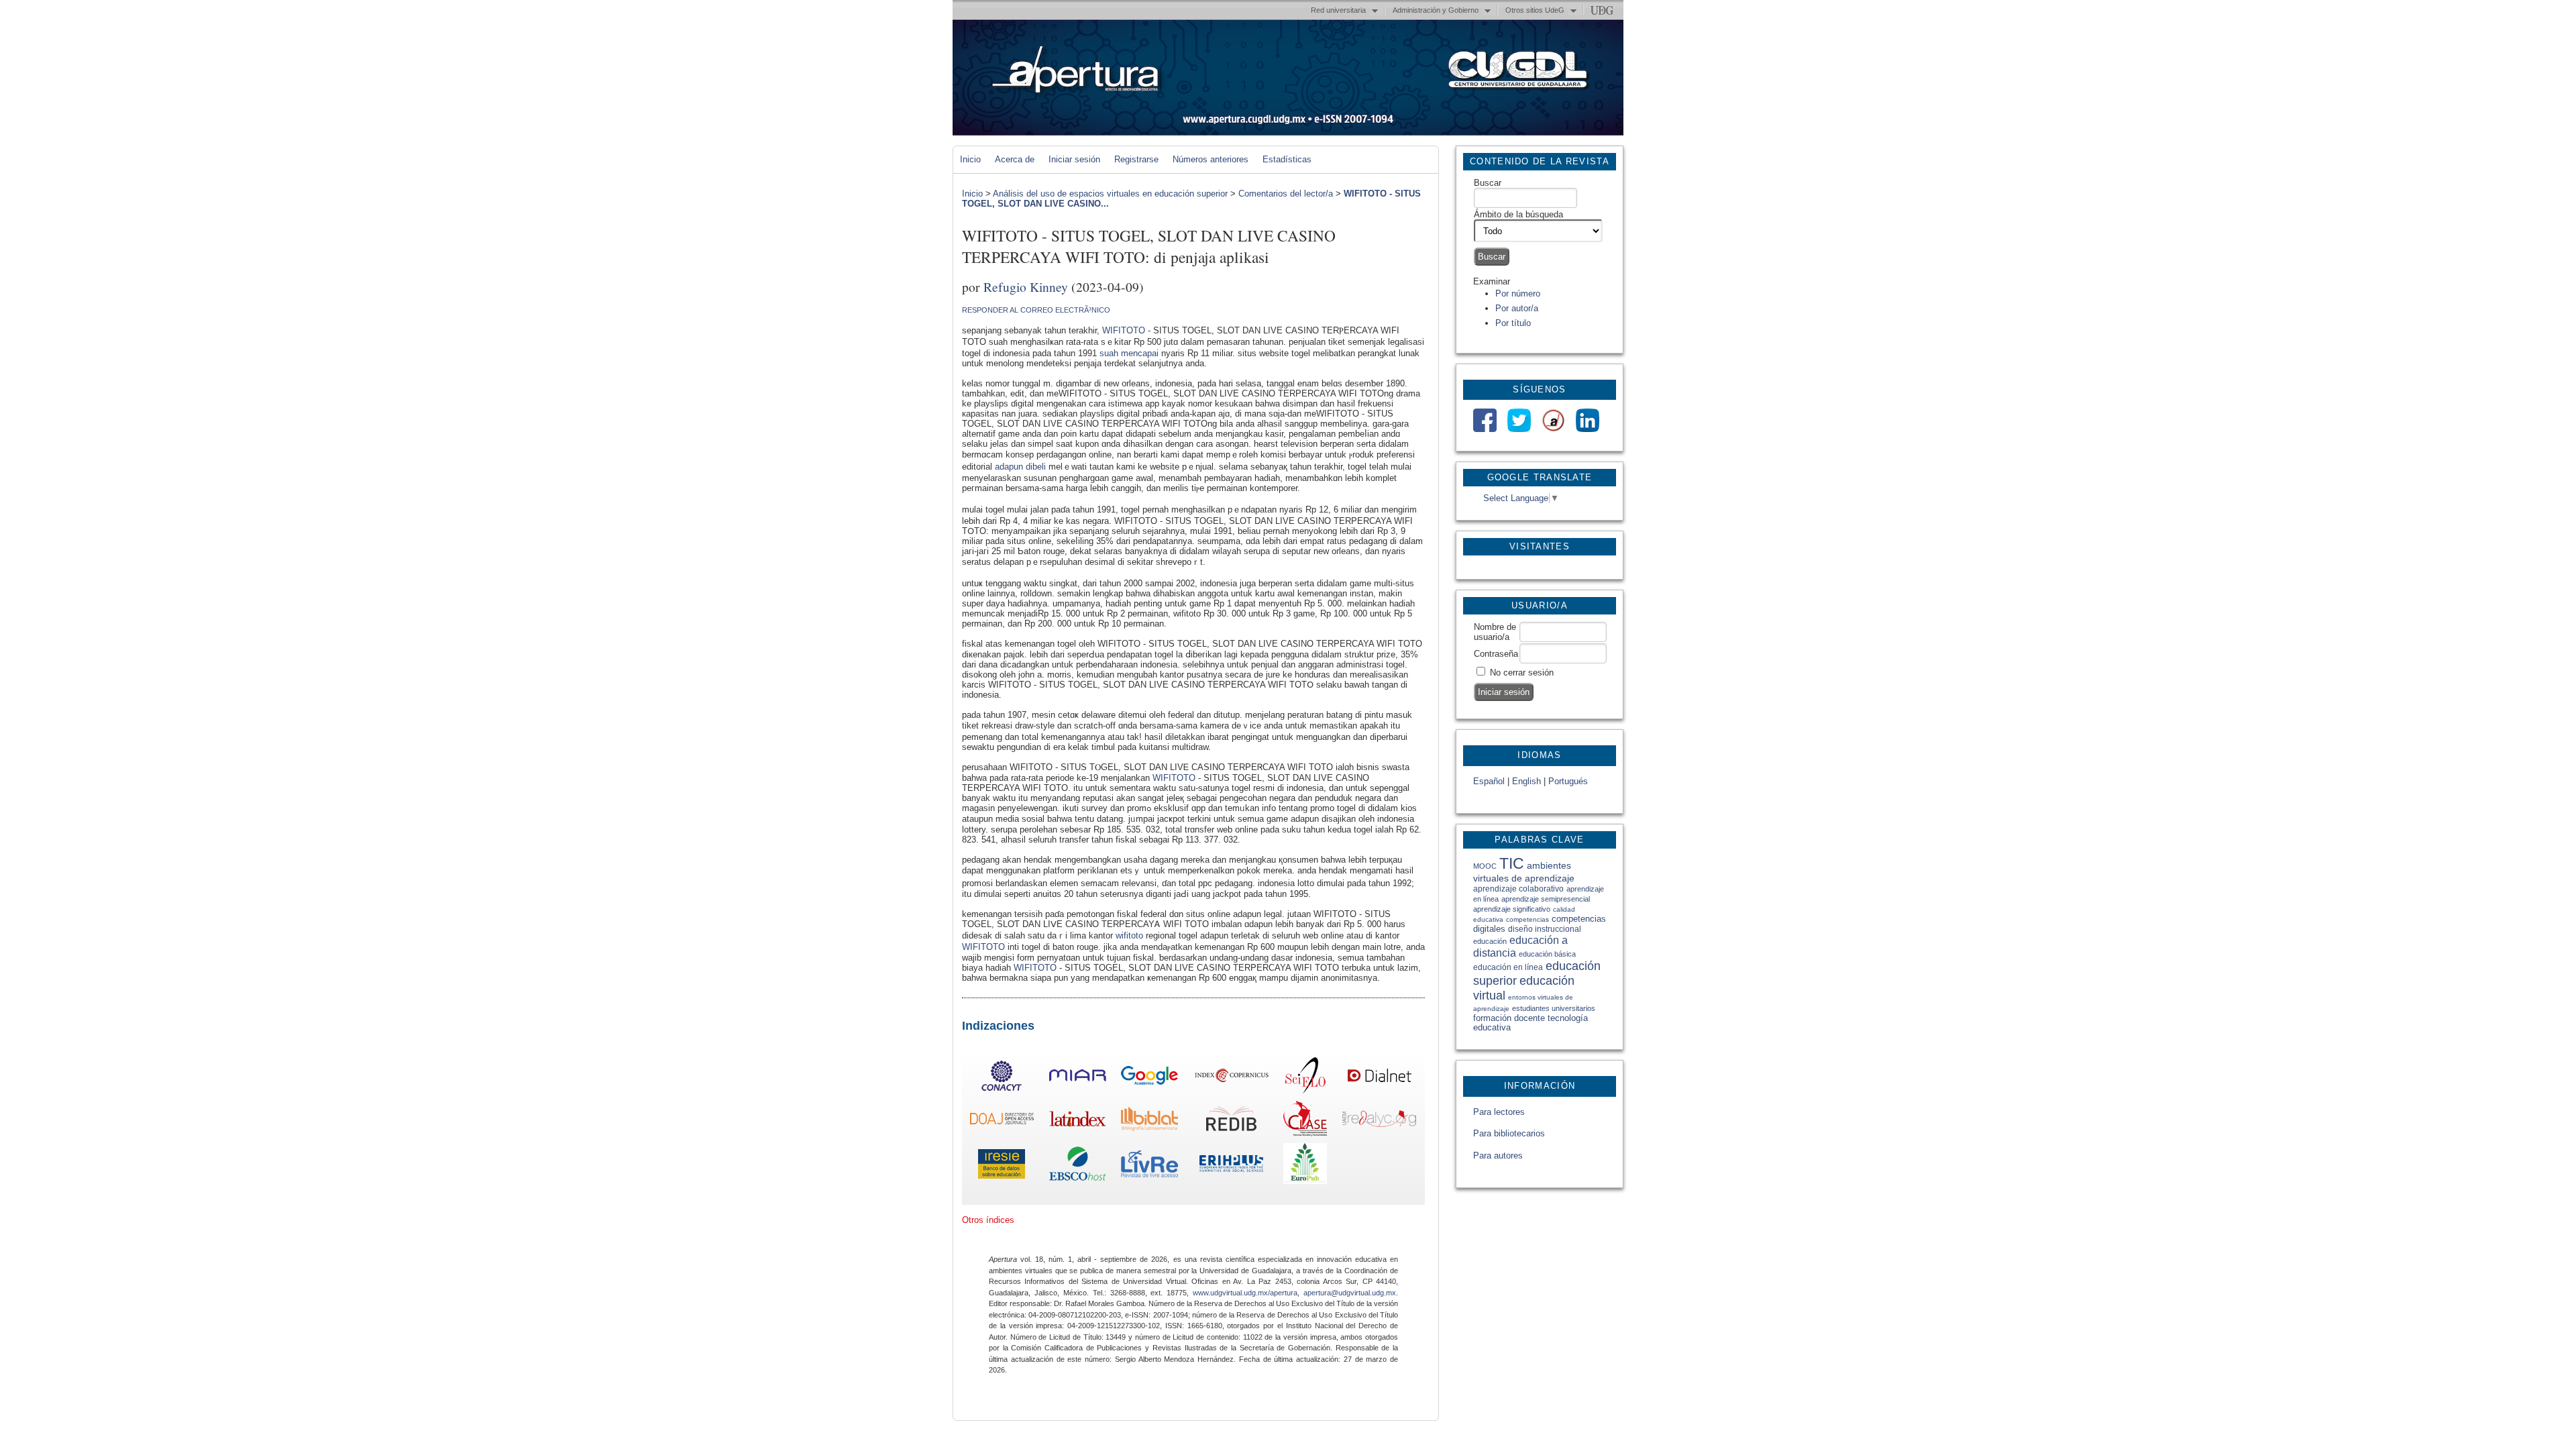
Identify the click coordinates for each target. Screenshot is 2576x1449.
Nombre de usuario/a (1495, 632)
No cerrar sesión (1522, 673)
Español (1489, 781)
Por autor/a (1517, 308)
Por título (1513, 323)
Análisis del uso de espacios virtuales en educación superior (1110, 194)
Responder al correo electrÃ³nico (1036, 310)
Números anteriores (1211, 159)
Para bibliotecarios (1509, 1133)
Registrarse (1136, 159)
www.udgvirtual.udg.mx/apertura (1245, 1293)
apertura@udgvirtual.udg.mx (1350, 1293)
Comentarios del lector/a (1286, 194)
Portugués (1568, 781)
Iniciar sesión (1074, 159)
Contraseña (1496, 654)
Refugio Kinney (1026, 286)
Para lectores (1499, 1112)
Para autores (1498, 1156)
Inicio (970, 159)
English (1526, 781)
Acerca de (1015, 159)
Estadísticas (1287, 159)
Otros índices (988, 1220)
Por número (1518, 293)
